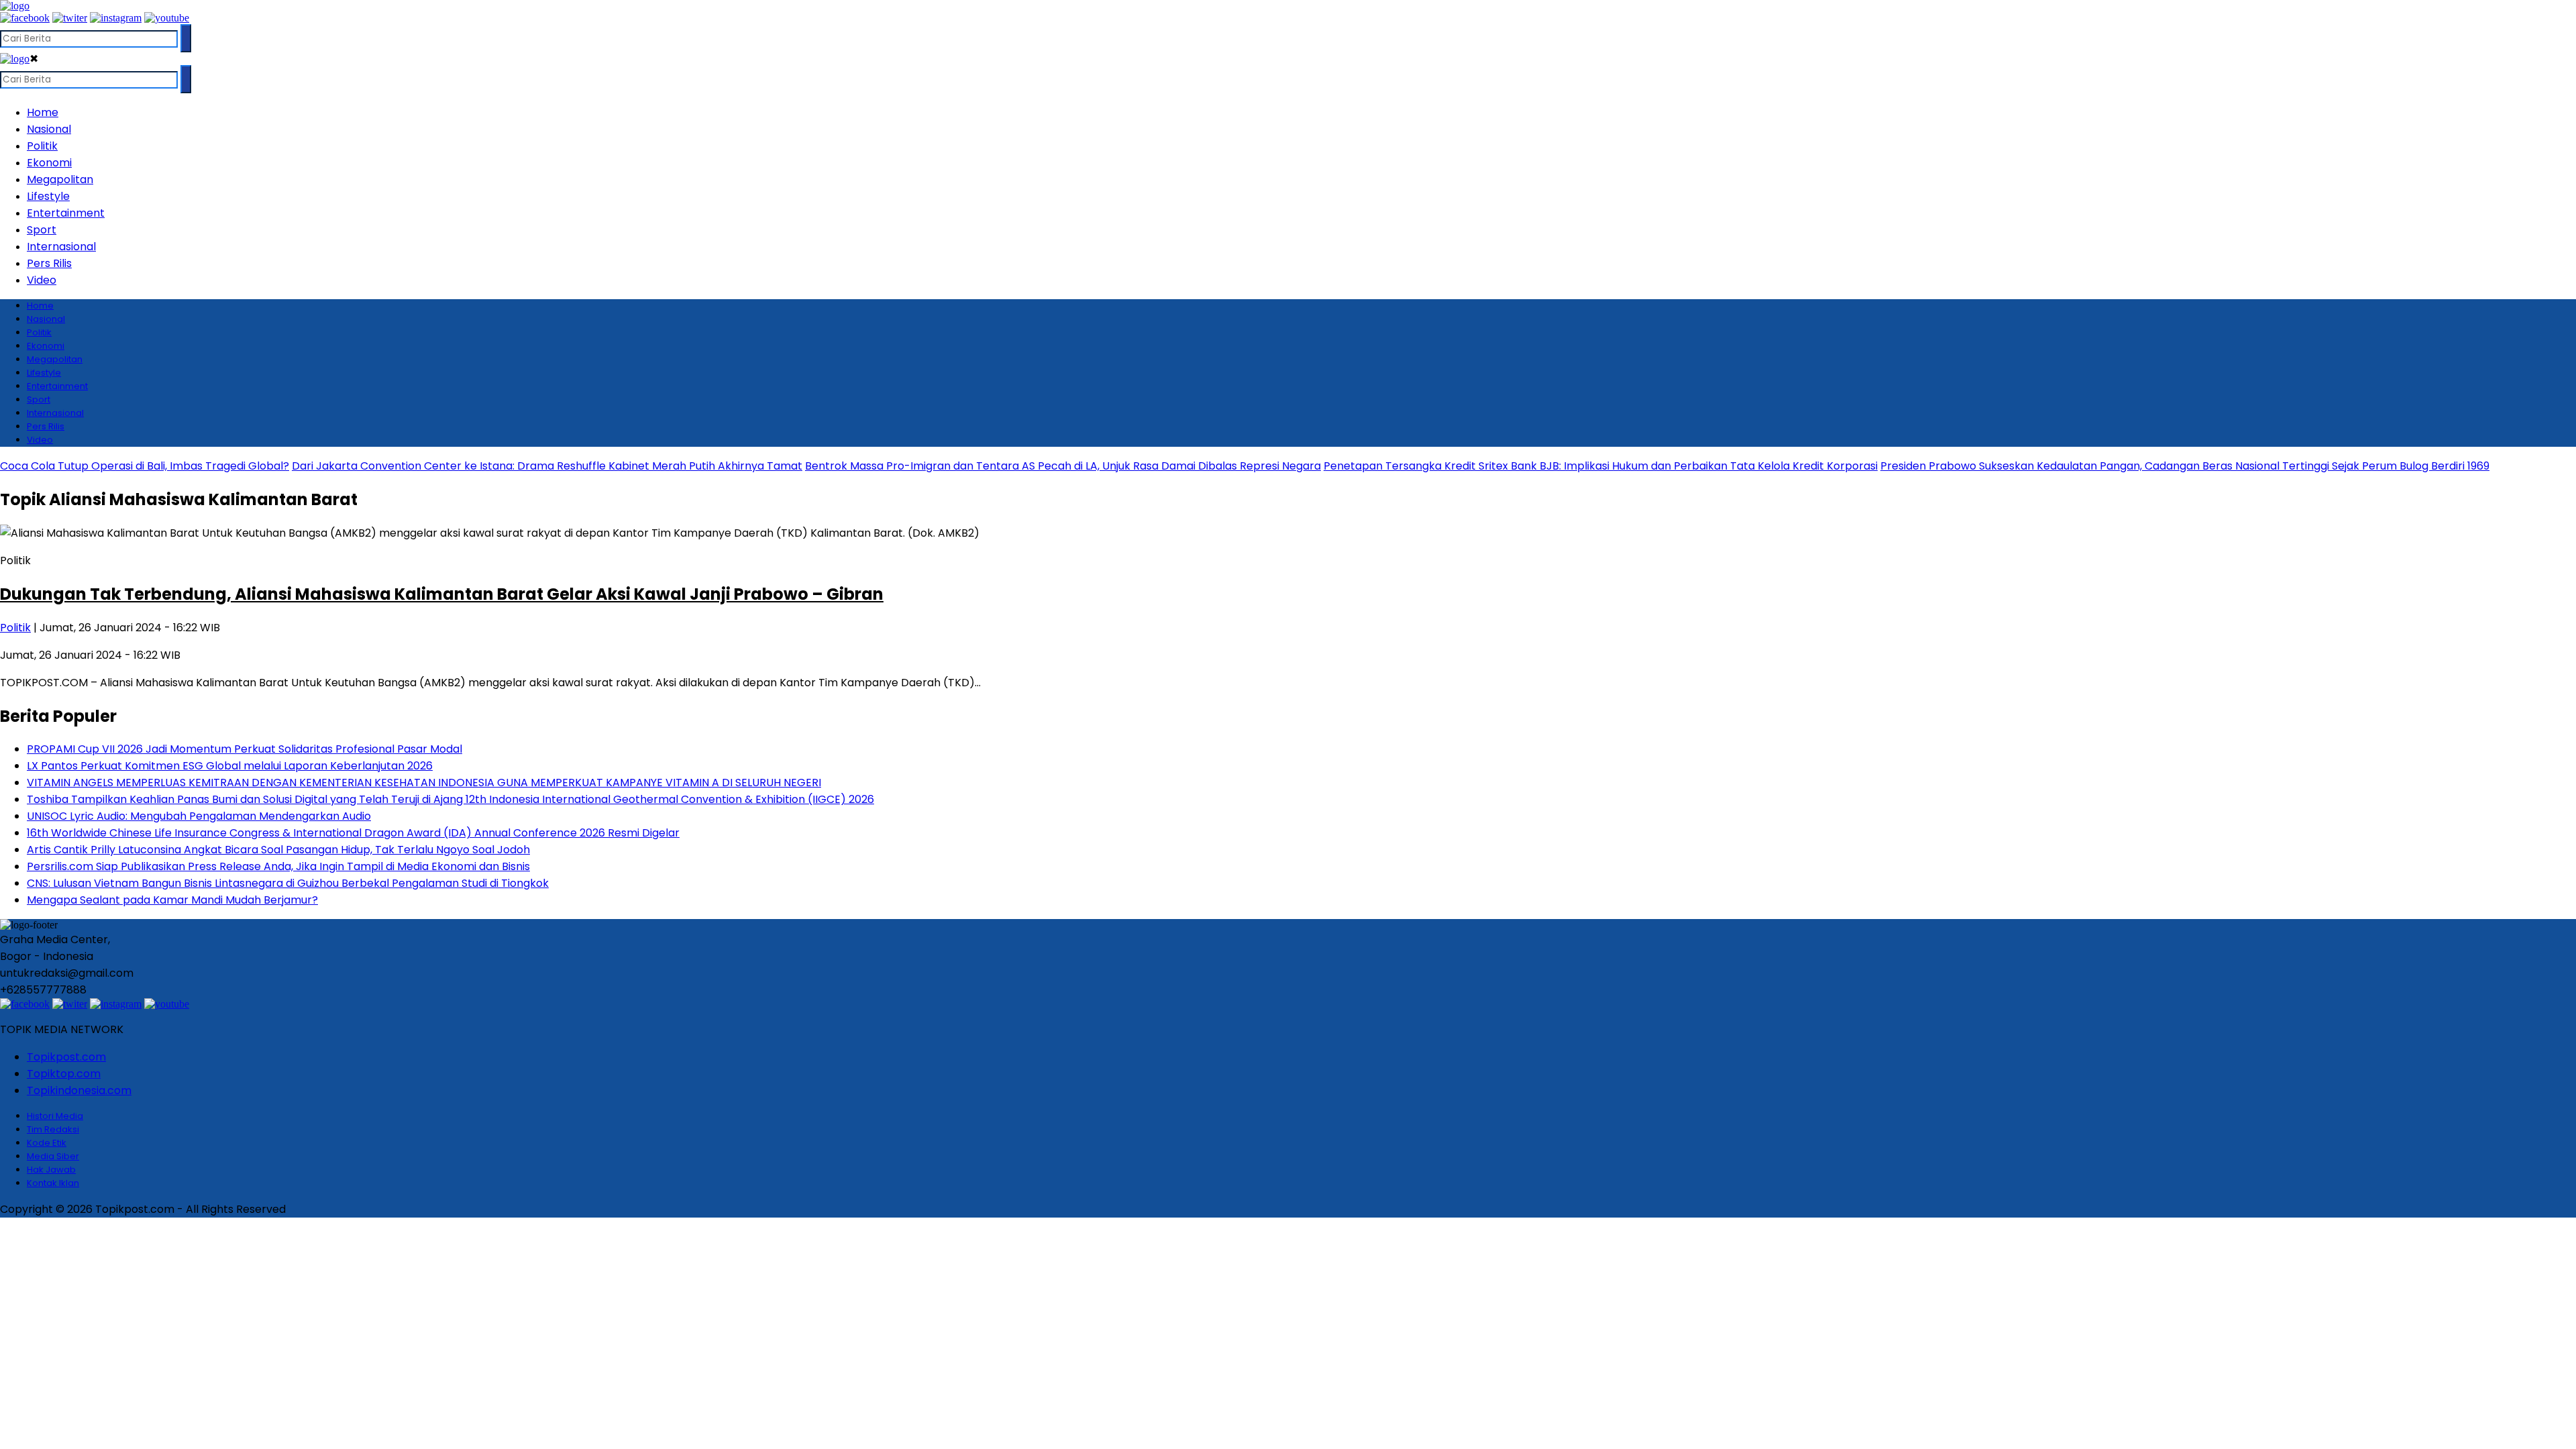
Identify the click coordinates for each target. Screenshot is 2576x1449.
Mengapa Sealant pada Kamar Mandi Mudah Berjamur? (172, 900)
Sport (42, 230)
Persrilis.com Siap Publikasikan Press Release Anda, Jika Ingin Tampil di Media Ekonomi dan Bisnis (278, 866)
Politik (42, 146)
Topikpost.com (66, 1057)
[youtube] (167, 18)
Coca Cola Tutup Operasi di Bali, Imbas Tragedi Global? (145, 466)
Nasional (49, 129)
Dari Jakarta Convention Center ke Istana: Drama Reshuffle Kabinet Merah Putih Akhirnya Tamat (547, 466)
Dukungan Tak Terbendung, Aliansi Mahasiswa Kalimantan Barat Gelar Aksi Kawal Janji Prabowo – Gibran (442, 594)
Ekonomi (49, 163)
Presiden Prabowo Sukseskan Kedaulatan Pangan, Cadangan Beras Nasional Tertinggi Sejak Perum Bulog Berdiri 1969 (2185, 466)
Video (42, 280)
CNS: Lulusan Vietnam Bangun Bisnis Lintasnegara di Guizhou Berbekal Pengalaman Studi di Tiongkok (288, 883)
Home (43, 112)
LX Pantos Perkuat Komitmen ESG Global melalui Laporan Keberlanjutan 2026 (230, 766)
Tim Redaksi (53, 1129)
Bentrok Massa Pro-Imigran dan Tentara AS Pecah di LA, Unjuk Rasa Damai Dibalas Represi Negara (1063, 466)
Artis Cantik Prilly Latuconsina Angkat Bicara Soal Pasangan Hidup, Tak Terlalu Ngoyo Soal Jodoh (278, 850)
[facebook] (25, 18)
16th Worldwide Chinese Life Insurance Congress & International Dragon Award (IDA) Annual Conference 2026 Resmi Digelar (353, 833)
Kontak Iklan (53, 1183)
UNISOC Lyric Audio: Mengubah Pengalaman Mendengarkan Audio (199, 816)
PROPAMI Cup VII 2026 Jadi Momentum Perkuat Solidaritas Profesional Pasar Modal (245, 749)
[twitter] (70, 18)
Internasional (61, 247)
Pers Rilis (49, 263)
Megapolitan (60, 179)
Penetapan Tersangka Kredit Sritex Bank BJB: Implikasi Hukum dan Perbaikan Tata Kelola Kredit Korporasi (1601, 466)
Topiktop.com (64, 1074)
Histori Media (55, 1116)
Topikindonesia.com (79, 1090)
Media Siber (53, 1156)
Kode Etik (47, 1143)
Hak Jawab (51, 1170)
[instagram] (116, 18)
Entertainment (66, 213)
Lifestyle (48, 196)
